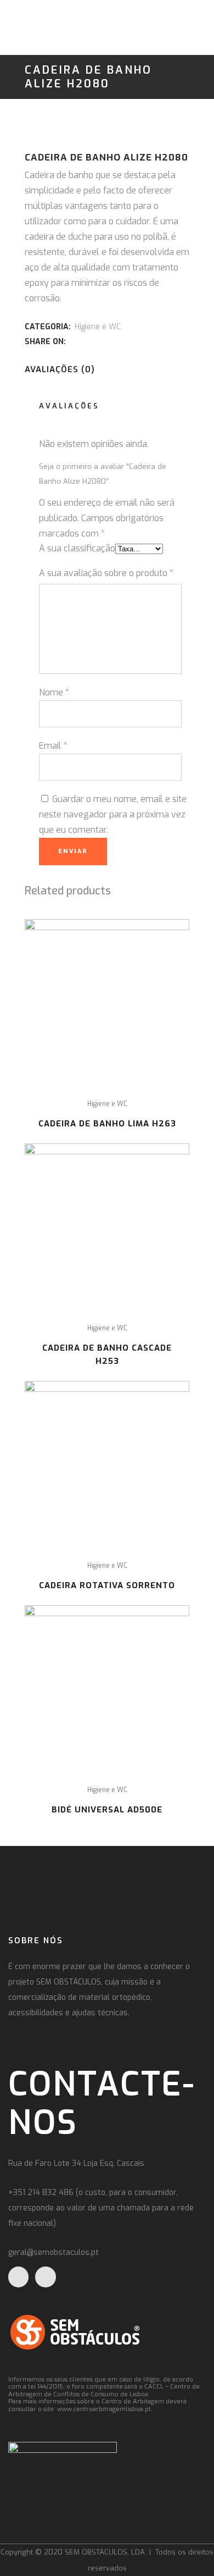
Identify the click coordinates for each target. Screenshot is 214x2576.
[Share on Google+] (98, 341)
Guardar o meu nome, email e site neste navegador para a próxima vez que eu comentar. (113, 814)
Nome (54, 692)
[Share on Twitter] (86, 341)
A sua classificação (77, 548)
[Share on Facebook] (74, 341)
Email (53, 746)
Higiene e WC (98, 327)
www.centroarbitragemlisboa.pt (104, 2409)
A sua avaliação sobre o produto (106, 573)
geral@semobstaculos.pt (54, 2252)
